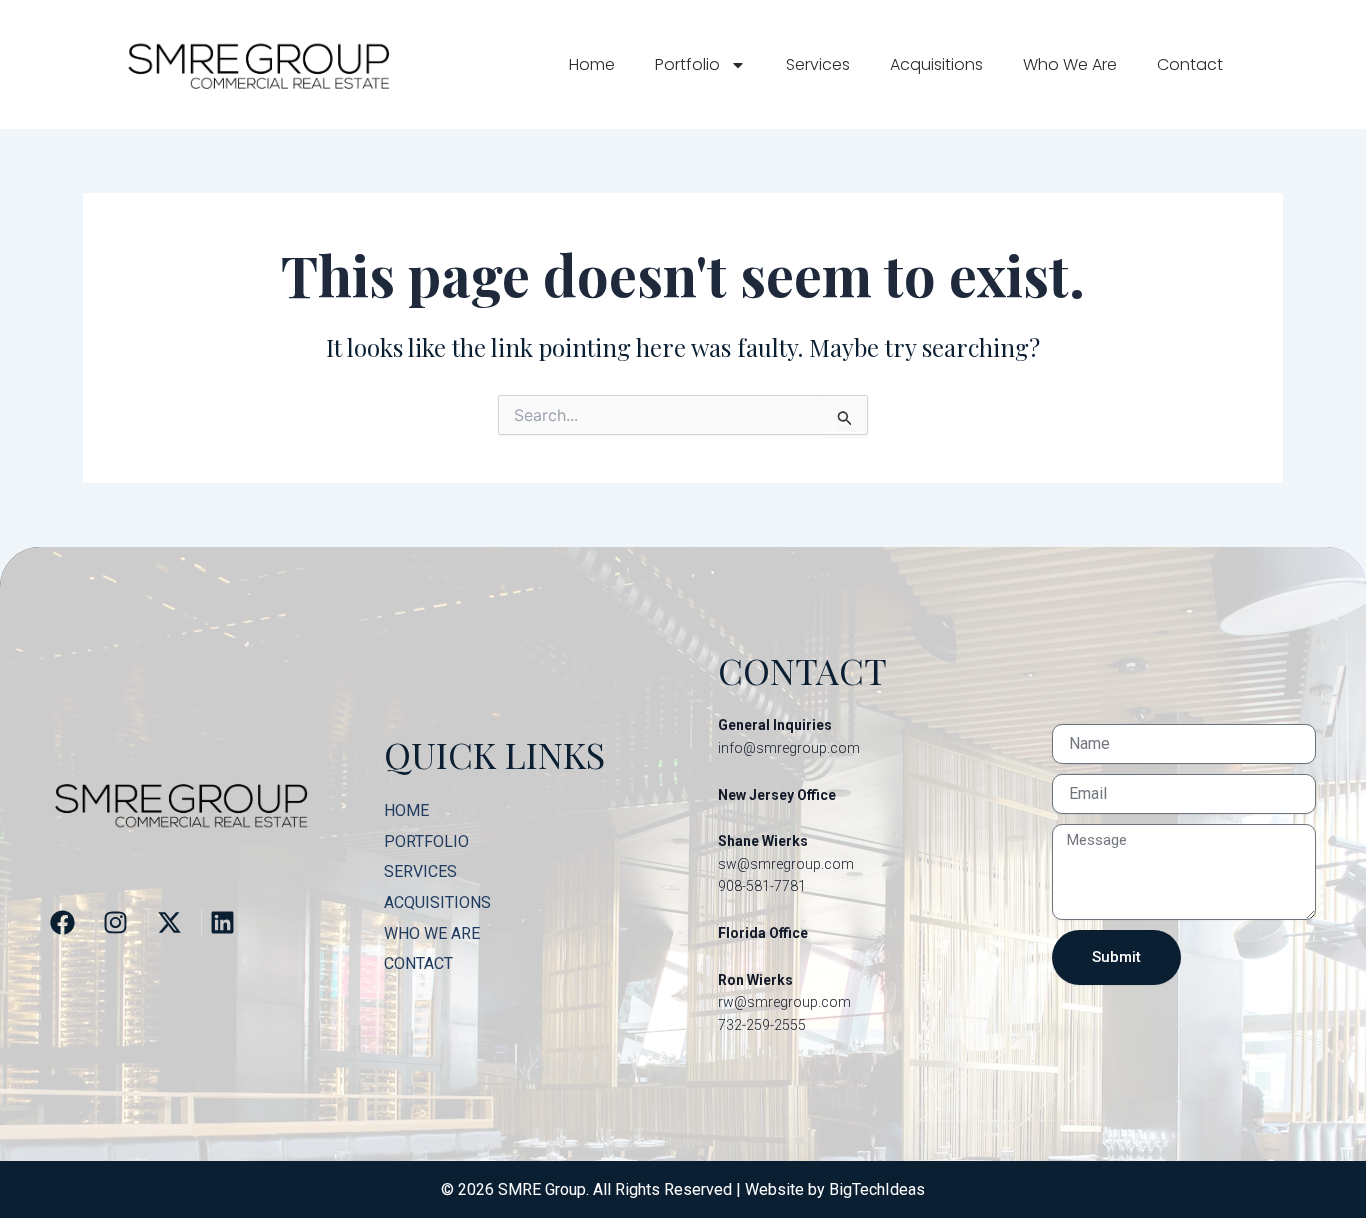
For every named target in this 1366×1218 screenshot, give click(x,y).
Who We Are (1070, 64)
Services (818, 64)
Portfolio (687, 64)
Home (592, 64)
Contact (1190, 64)
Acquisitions (936, 64)
